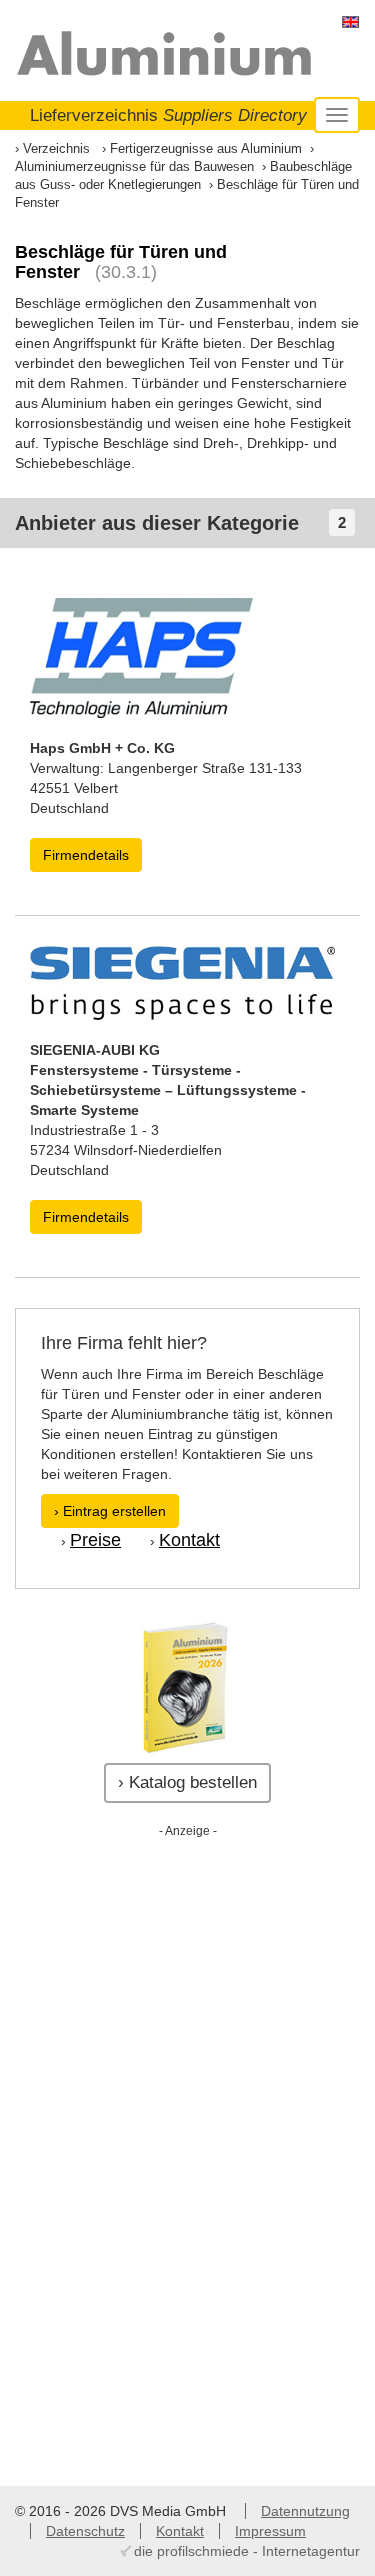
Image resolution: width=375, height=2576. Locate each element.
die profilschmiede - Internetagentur (247, 2551)
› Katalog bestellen (187, 1782)
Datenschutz (85, 2531)
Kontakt (189, 1540)
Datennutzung (305, 2511)
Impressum (270, 2531)
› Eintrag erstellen (110, 1511)
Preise (95, 1540)
